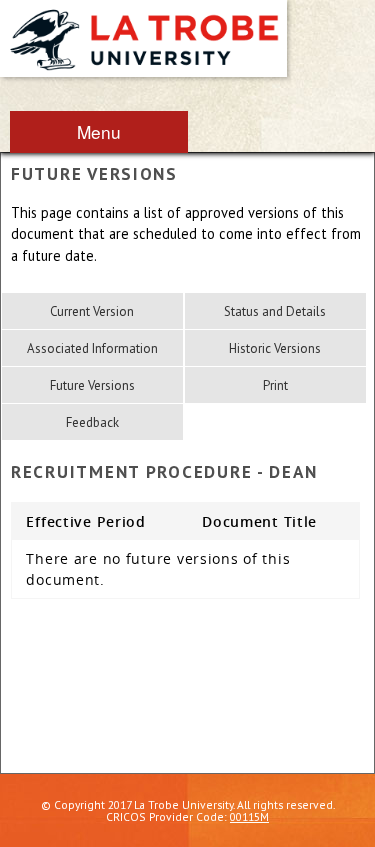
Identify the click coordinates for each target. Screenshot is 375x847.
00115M (249, 816)
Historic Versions (275, 348)
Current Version (92, 311)
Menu (99, 131)
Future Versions (92, 385)
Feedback (92, 422)
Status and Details (275, 311)
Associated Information (92, 348)
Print (275, 385)
